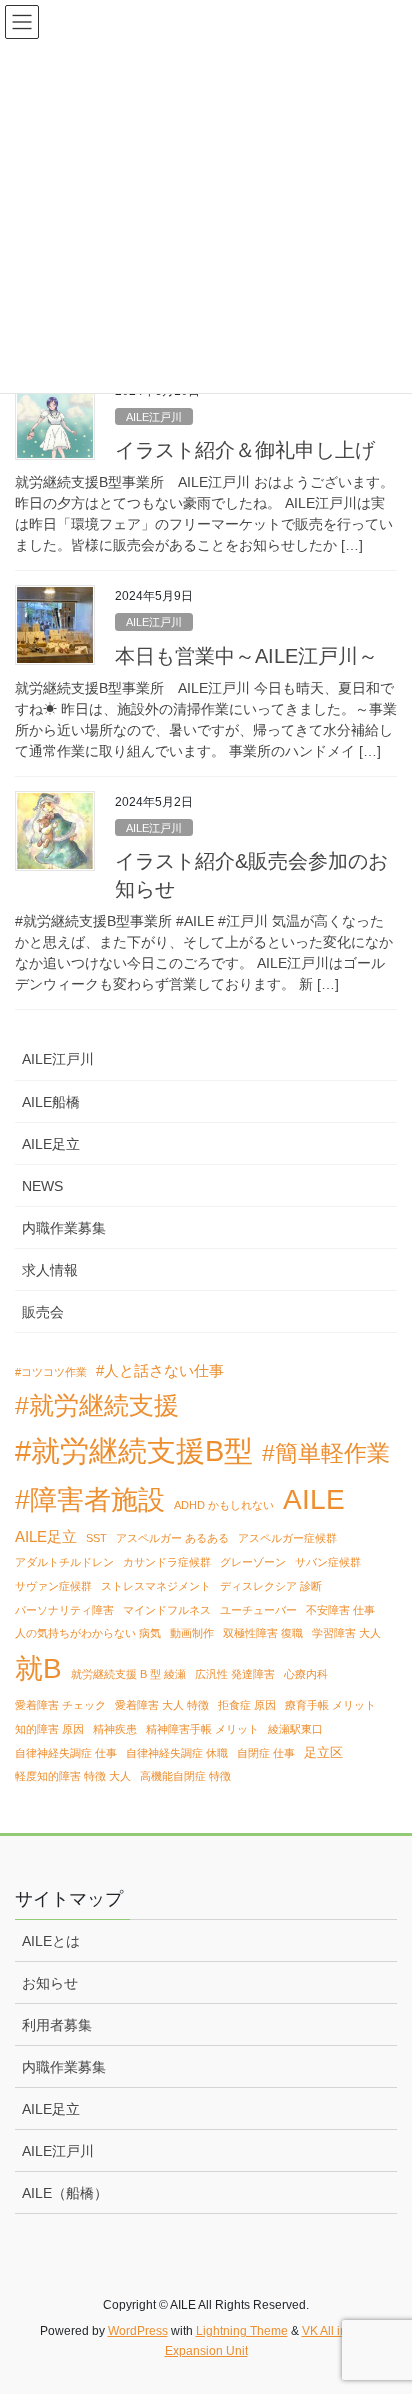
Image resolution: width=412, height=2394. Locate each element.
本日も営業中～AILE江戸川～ (246, 656)
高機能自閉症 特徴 (185, 1776)
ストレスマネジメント (156, 1586)
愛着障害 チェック (60, 1705)
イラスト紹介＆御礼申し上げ (245, 450)
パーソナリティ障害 (64, 1610)
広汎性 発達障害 (235, 1674)
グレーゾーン (253, 1562)
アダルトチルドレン (64, 1562)
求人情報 (50, 1270)
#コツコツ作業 (51, 1372)
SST (96, 1538)
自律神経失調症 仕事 (66, 1753)
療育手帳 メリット (330, 1705)
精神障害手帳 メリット (202, 1729)
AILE (314, 1499)
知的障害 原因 (49, 1729)
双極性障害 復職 (263, 1633)
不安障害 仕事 (340, 1610)
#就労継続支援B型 (134, 1450)
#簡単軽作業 (326, 1453)
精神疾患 (115, 1729)
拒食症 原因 (247, 1705)
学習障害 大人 (346, 1633)
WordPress (138, 2331)
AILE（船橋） (65, 2193)
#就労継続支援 (97, 1405)
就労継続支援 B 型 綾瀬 (128, 1674)
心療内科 (306, 1674)
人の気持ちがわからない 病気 (88, 1633)
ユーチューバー (258, 1610)
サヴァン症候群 (53, 1586)
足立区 (323, 1752)
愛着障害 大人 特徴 (162, 1705)
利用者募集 (57, 2025)
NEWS (42, 1186)
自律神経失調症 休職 (177, 1753)
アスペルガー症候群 (287, 1538)
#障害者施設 (90, 1499)
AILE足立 (51, 1144)
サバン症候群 (328, 1562)
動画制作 (192, 1633)
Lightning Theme (242, 2331)
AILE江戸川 (154, 417)
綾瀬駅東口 (295, 1729)
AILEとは (51, 1941)
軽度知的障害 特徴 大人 (73, 1776)
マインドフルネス (167, 1610)
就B (38, 1668)
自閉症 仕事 (266, 1753)
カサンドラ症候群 (167, 1562)
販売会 (43, 1312)
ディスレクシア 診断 (271, 1586)
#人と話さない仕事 (160, 1370)
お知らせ (50, 1983)
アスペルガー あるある (172, 1538)
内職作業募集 (64, 1228)
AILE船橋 (51, 1102)
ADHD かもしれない (224, 1505)
